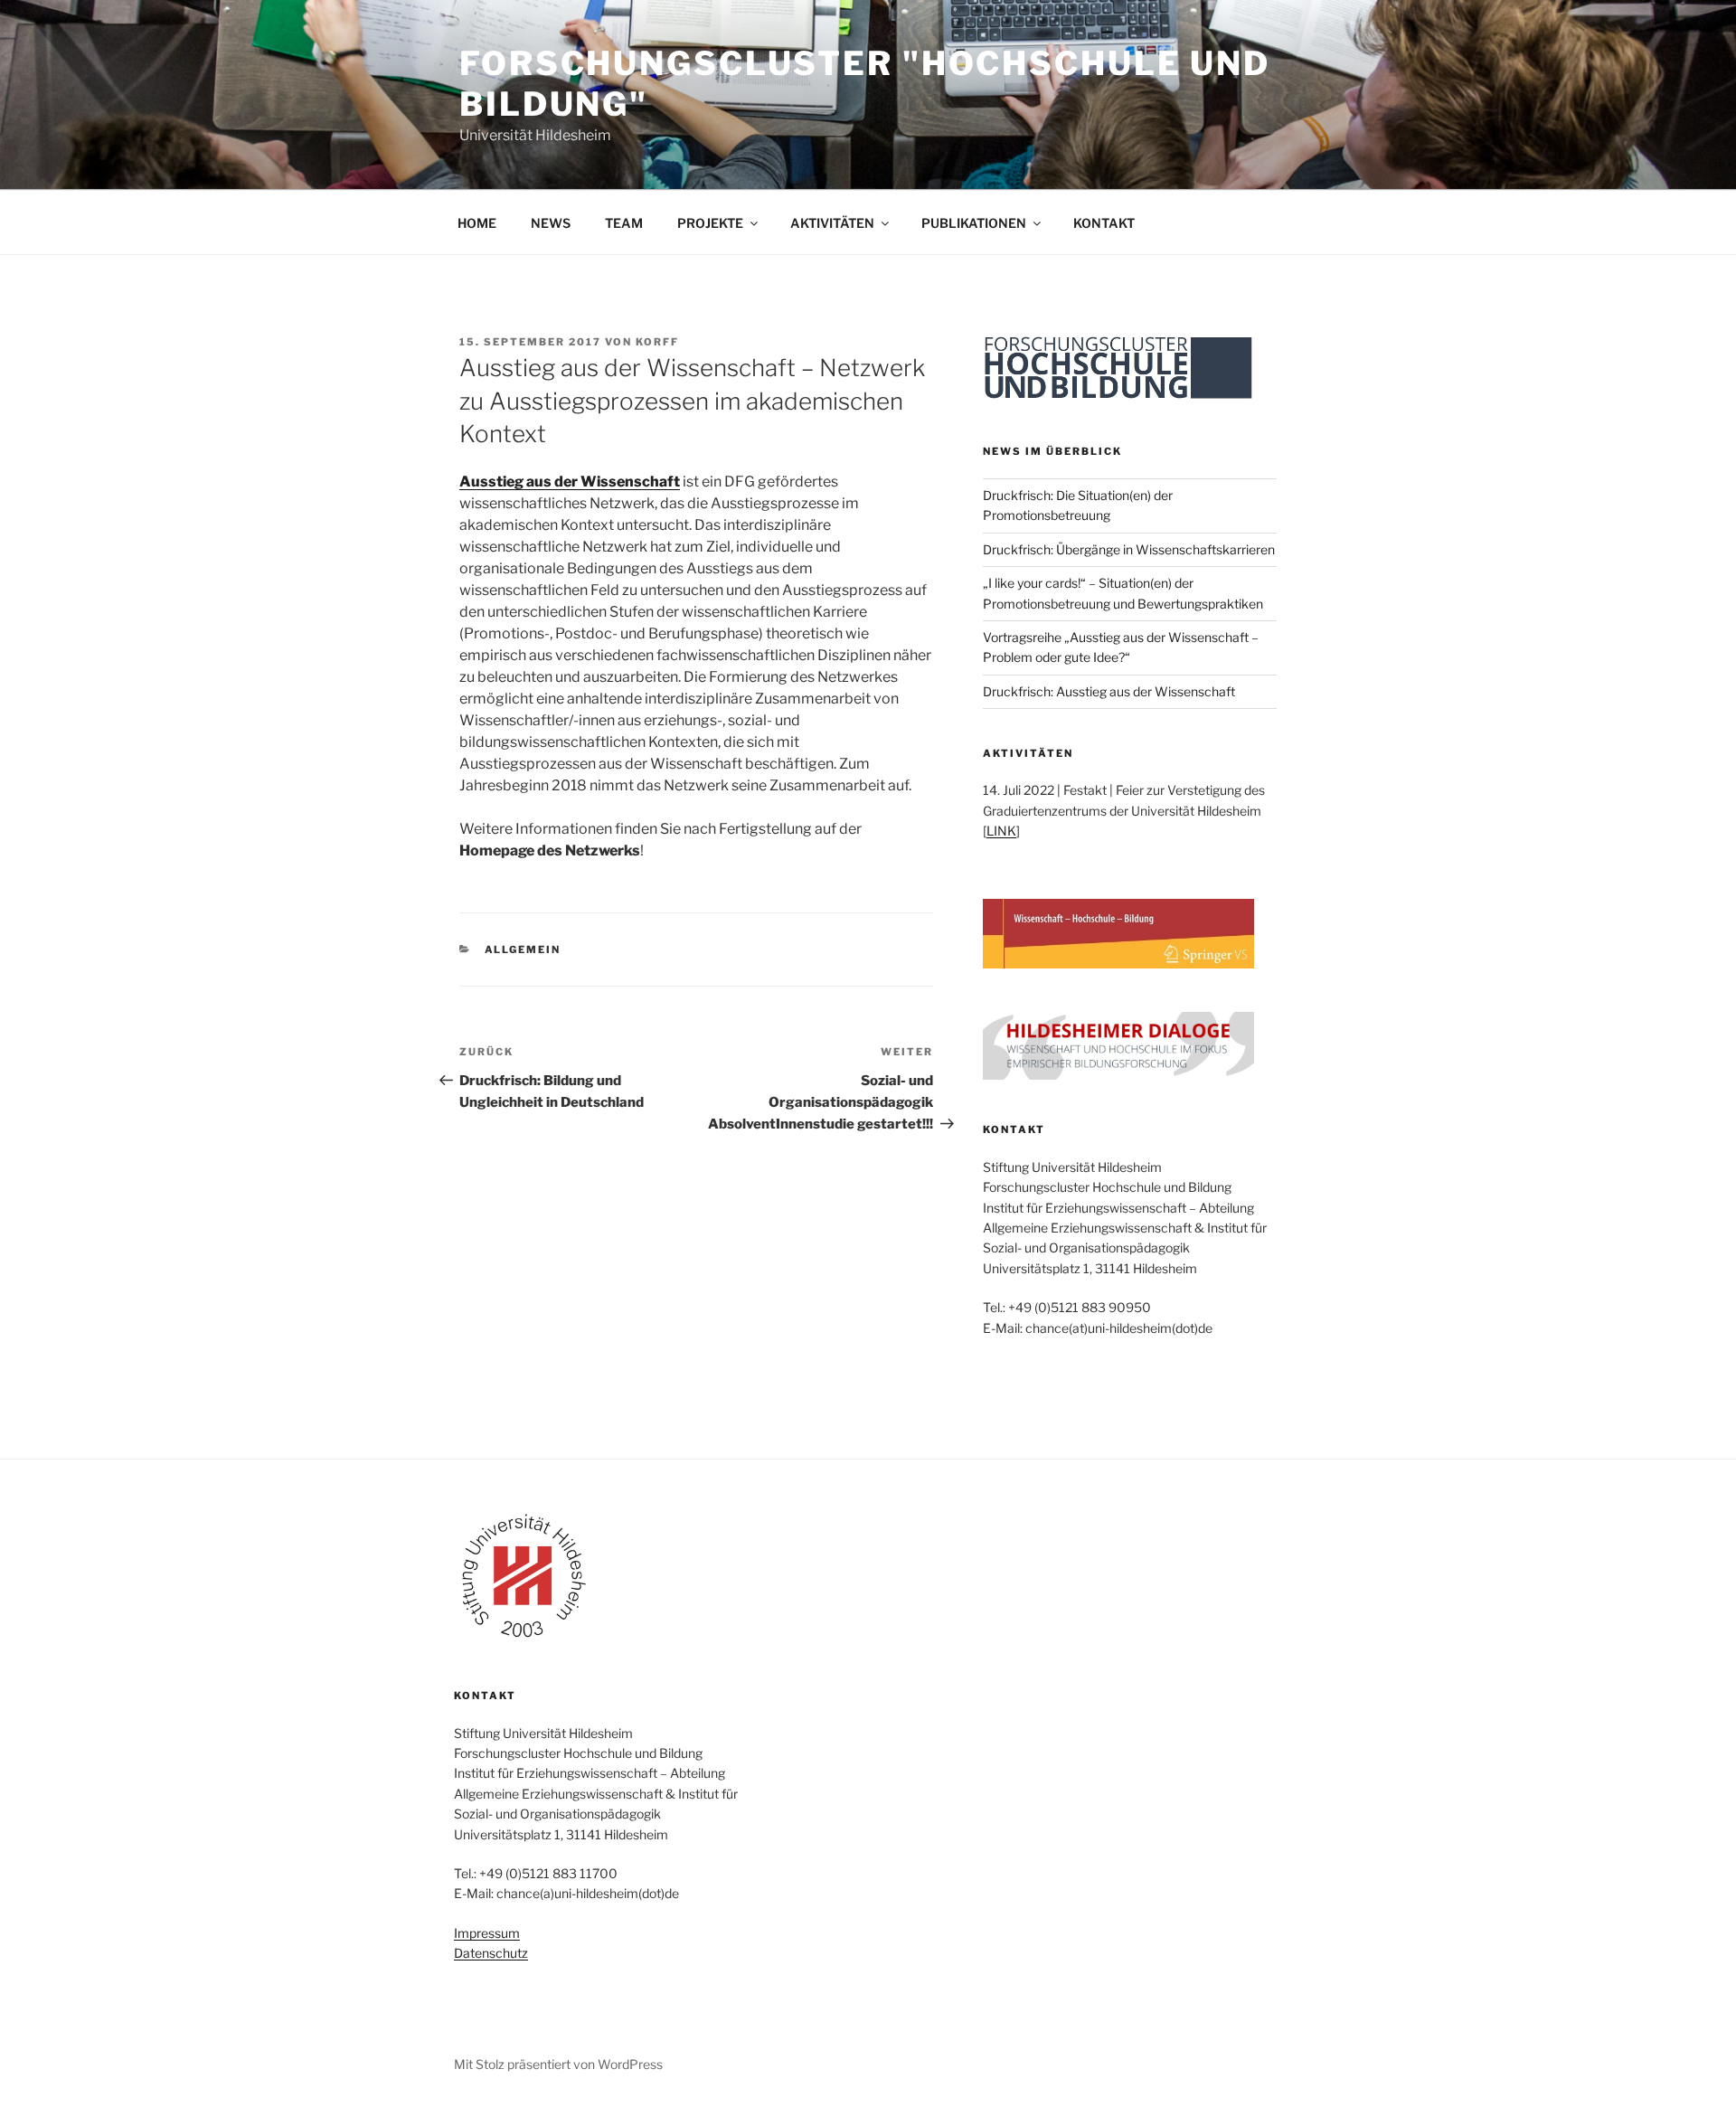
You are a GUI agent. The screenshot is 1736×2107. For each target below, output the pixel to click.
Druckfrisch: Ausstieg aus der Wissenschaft (1109, 691)
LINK (1001, 831)
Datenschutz (491, 1953)
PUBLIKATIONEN (974, 223)
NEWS (551, 223)
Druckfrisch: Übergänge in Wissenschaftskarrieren (1129, 549)
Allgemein (523, 950)
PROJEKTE (710, 223)
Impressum (487, 1933)
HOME (477, 223)
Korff (657, 342)
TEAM (624, 223)
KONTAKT (1104, 223)
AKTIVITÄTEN (832, 223)
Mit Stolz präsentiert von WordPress (558, 2064)
